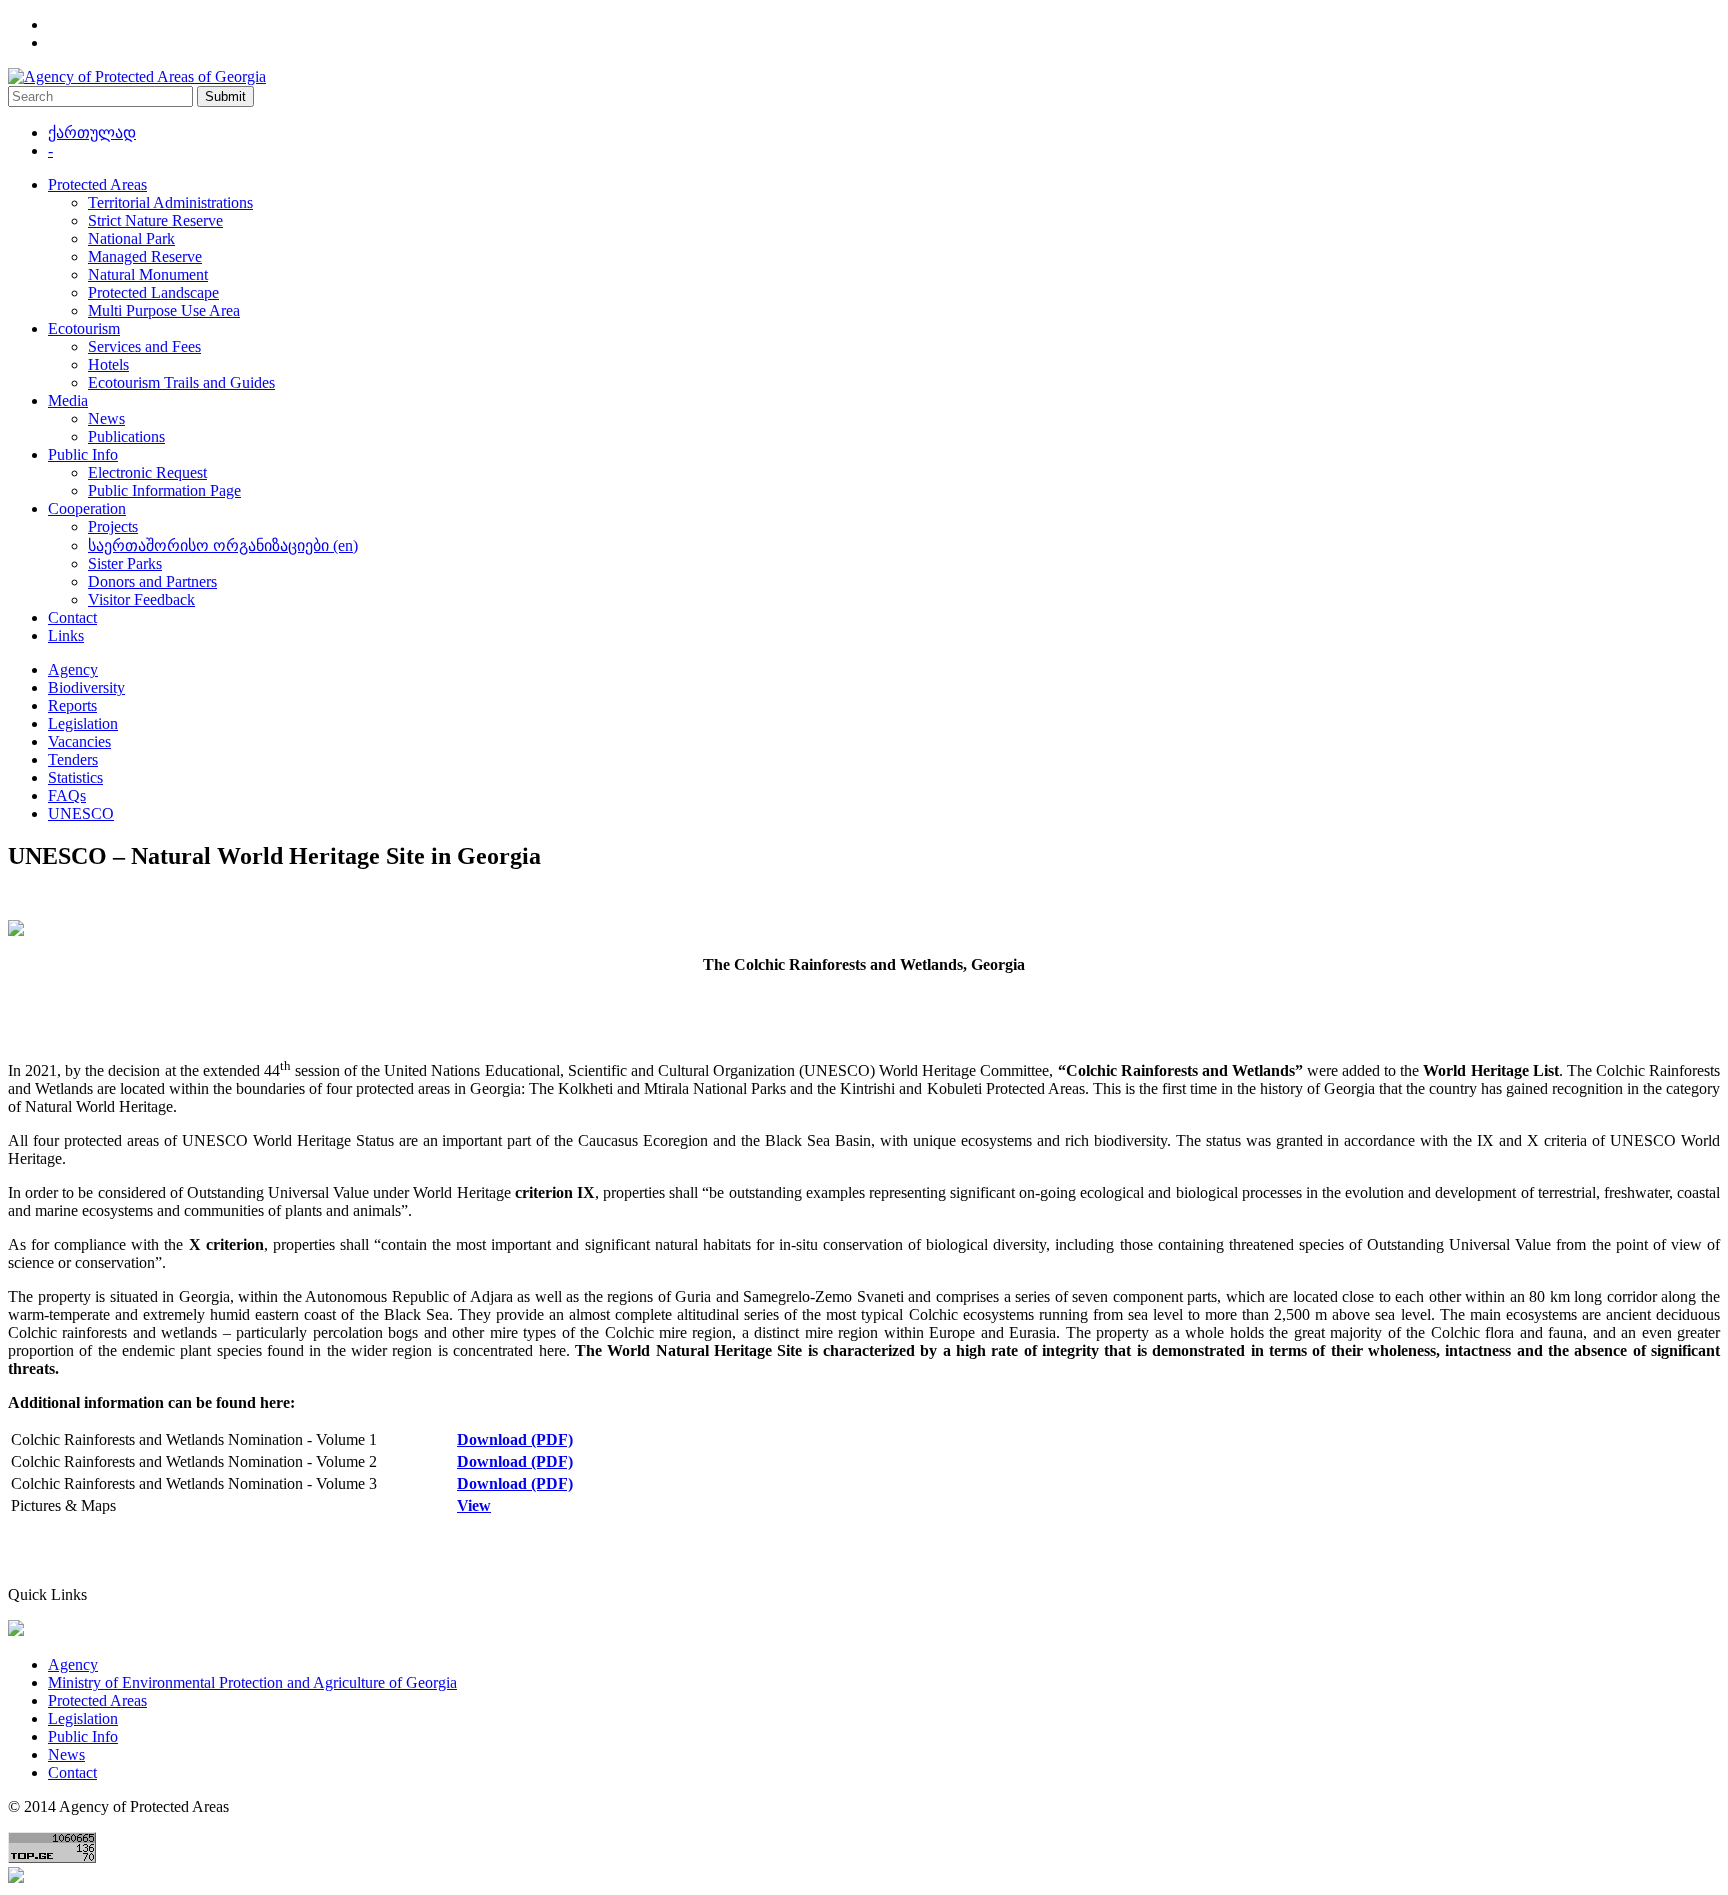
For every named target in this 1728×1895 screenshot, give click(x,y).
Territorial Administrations (170, 202)
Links (66, 635)
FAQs (67, 795)
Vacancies (79, 741)
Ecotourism (84, 328)
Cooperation (87, 508)
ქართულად (92, 132)
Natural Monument (148, 274)
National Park (131, 238)
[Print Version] (16, 930)
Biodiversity (86, 687)
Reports (72, 705)
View (474, 1505)
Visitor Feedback (141, 599)
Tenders (73, 759)
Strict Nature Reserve (155, 220)
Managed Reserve (145, 256)
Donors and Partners (152, 581)
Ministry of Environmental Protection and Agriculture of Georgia (252, 1682)
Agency (73, 669)
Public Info (83, 454)
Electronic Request (147, 472)
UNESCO (81, 813)
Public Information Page (164, 490)
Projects (113, 526)
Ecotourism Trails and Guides (181, 382)
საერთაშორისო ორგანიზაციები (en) (223, 545)
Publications (126, 436)
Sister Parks (125, 563)
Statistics (75, 777)
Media (68, 400)
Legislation (83, 723)
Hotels (108, 364)
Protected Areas (97, 184)
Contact (72, 617)
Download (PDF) (515, 1439)
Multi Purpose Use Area (164, 310)
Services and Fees (144, 346)
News (106, 418)
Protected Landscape (153, 292)
